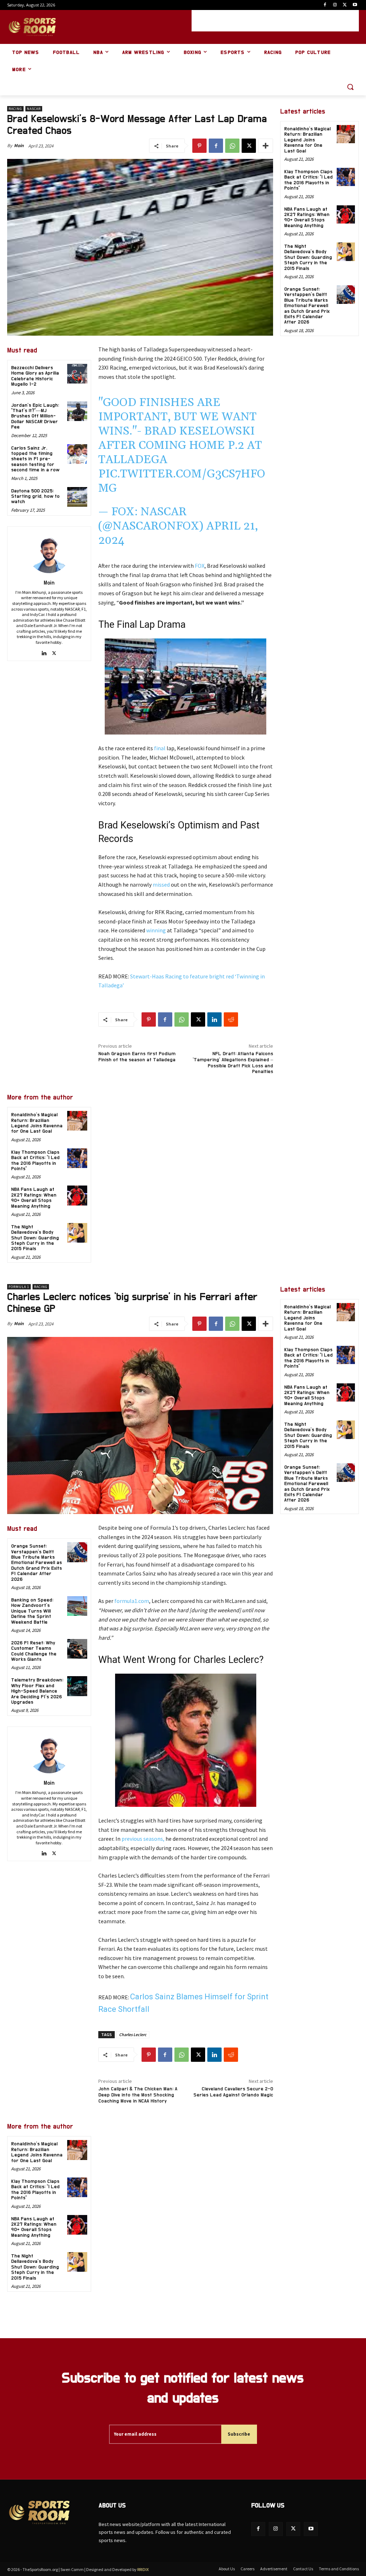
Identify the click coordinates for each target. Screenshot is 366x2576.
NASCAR (34, 109)
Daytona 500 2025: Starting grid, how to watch (35, 497)
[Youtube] (355, 5)
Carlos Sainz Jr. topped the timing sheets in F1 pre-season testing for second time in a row (35, 459)
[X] (345, 5)
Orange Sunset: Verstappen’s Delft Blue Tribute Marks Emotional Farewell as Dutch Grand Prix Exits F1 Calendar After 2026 (307, 306)
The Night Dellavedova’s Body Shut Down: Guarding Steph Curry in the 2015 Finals (35, 1238)
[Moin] (49, 552)
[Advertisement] (275, 21)
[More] (266, 146)
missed (161, 884)
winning (156, 930)
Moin (19, 146)
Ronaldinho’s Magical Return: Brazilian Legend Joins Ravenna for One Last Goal (37, 1123)
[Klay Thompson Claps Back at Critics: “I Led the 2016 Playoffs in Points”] (77, 1158)
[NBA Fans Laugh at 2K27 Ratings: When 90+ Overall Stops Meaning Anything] (77, 1195)
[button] (350, 87)
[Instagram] (335, 5)
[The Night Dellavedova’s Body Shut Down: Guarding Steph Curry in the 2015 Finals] (77, 1233)
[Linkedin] (44, 652)
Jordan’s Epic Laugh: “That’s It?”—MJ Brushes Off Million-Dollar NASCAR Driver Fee (35, 416)
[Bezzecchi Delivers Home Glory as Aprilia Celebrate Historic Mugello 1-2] (77, 374)
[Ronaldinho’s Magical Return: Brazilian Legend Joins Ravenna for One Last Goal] (77, 1121)
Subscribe (239, 2434)
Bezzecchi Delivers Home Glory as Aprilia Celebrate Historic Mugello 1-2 (35, 376)
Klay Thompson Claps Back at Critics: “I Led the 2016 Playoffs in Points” (308, 180)
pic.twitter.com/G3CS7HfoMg (182, 481)
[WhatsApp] (232, 146)
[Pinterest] (199, 146)
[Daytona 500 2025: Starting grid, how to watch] (77, 497)
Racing (15, 109)
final (160, 748)
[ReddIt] (231, 1019)
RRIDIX (143, 2569)
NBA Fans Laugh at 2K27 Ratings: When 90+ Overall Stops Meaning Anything (34, 1198)
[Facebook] (325, 5)
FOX (200, 566)
